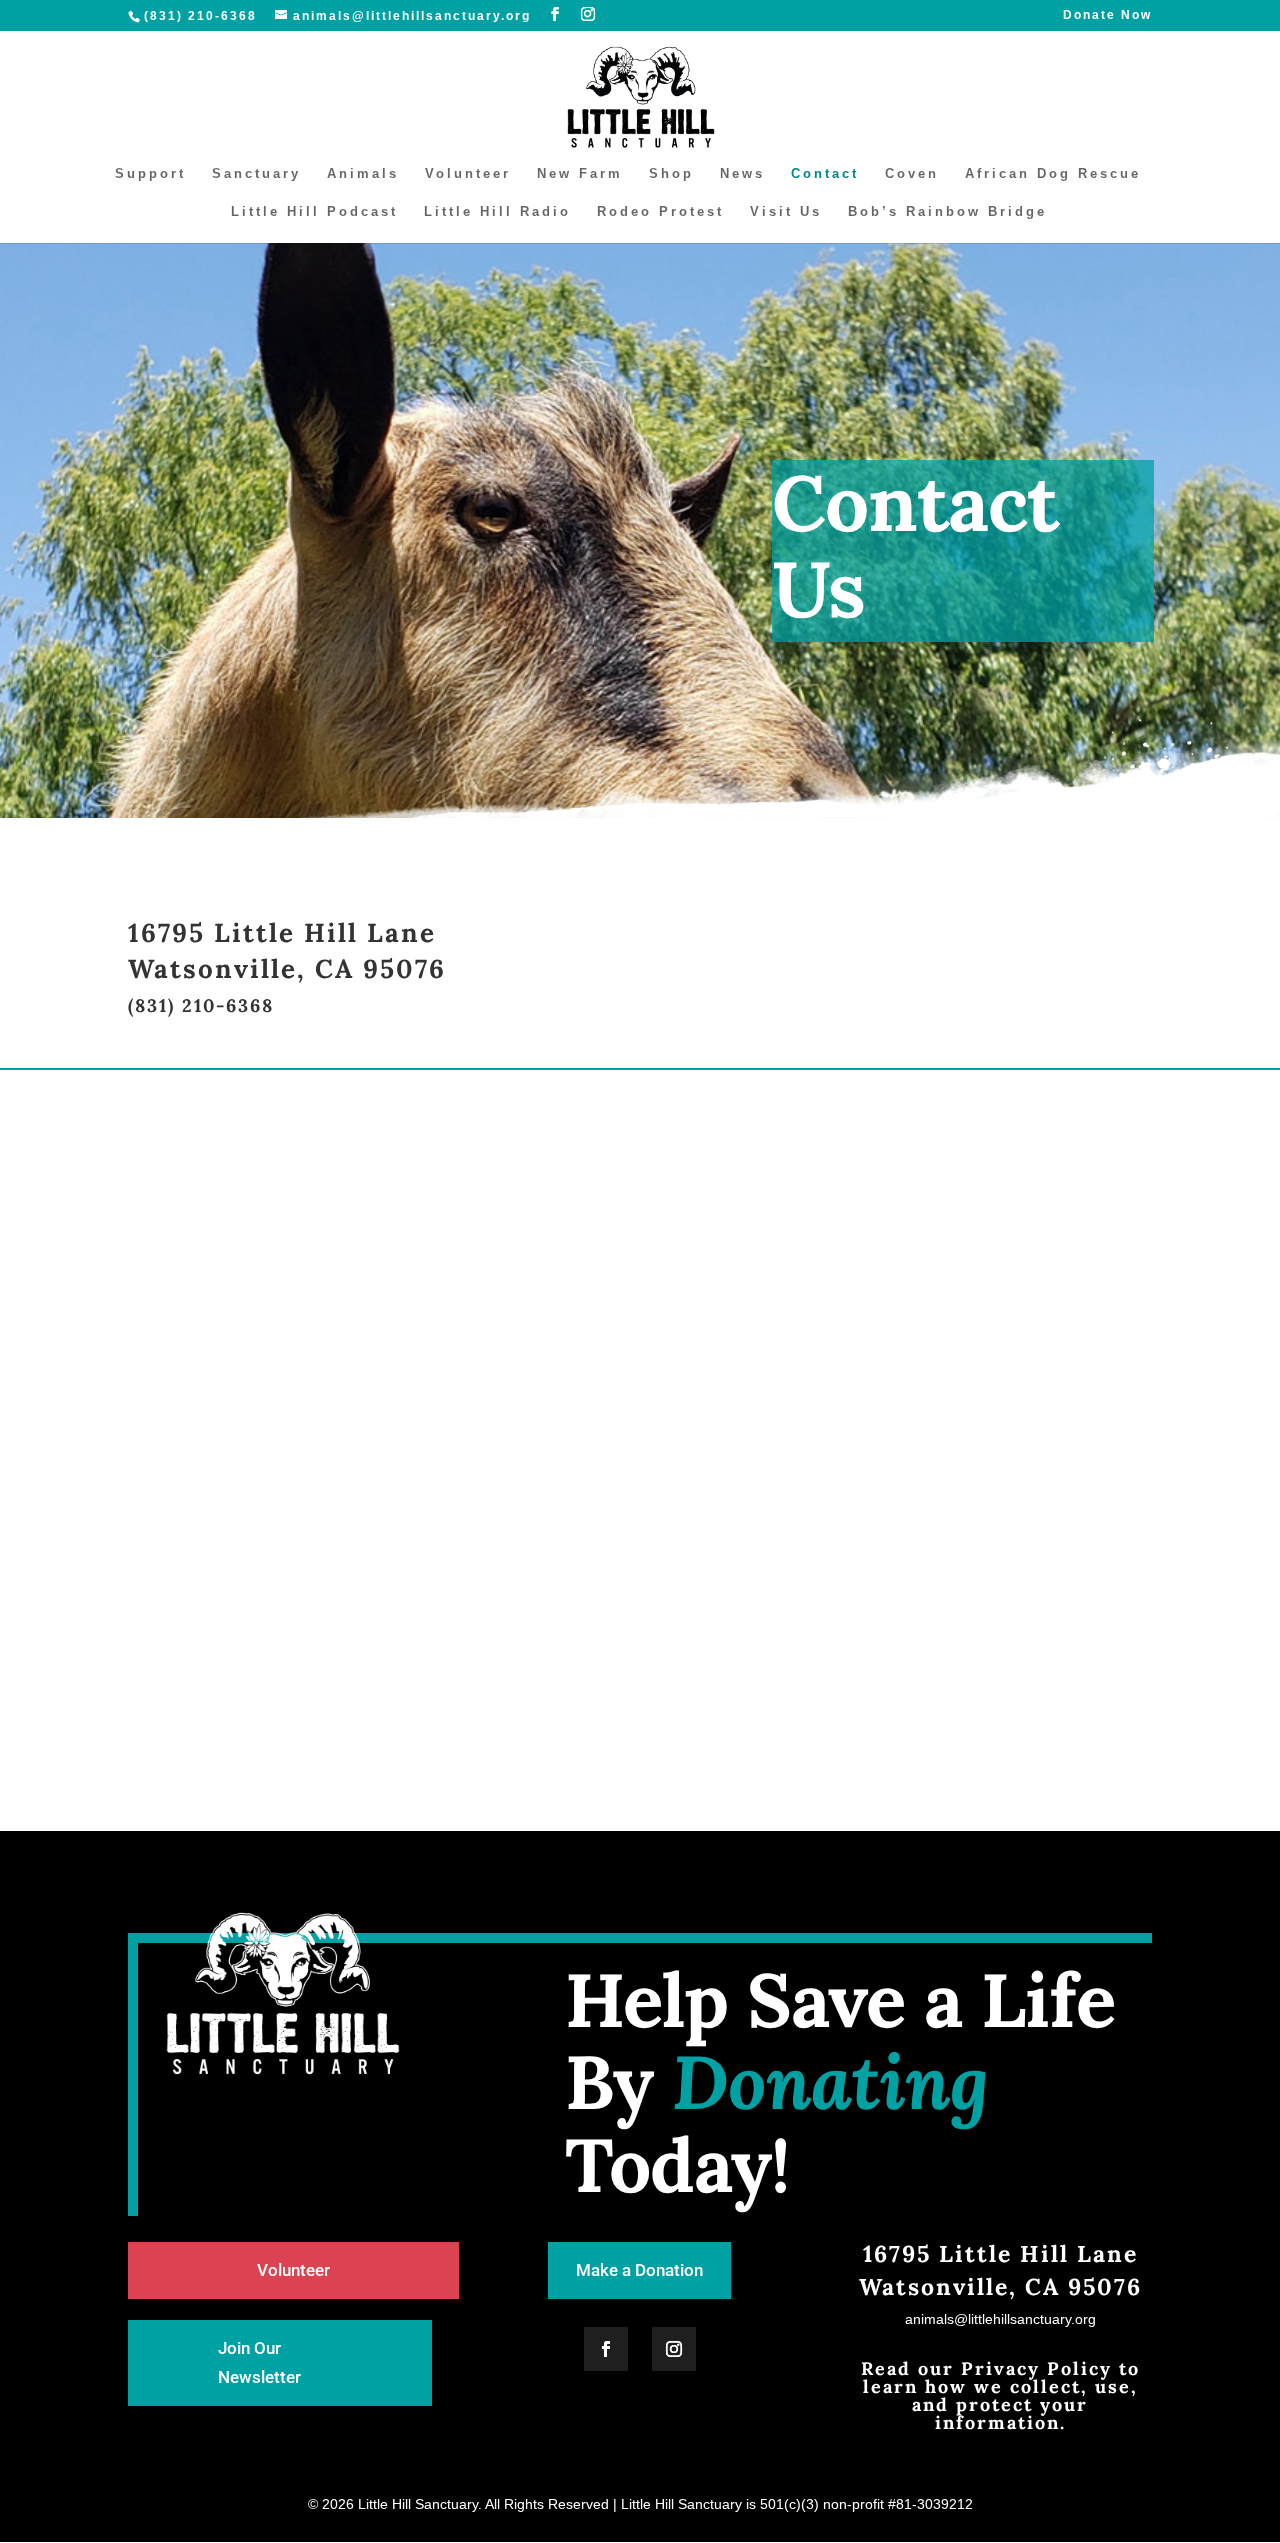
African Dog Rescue (1053, 174)
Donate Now (1107, 15)
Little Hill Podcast (314, 212)
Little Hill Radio (497, 212)
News (742, 174)
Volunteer (468, 174)
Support (150, 174)
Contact (825, 174)
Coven (912, 174)
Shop (671, 174)
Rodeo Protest (660, 212)
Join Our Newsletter (259, 2362)
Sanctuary (256, 174)
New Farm (580, 174)
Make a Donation (639, 2270)
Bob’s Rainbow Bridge (947, 212)
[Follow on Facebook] (606, 2349)
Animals (363, 174)
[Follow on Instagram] (674, 2349)
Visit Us (786, 212)
